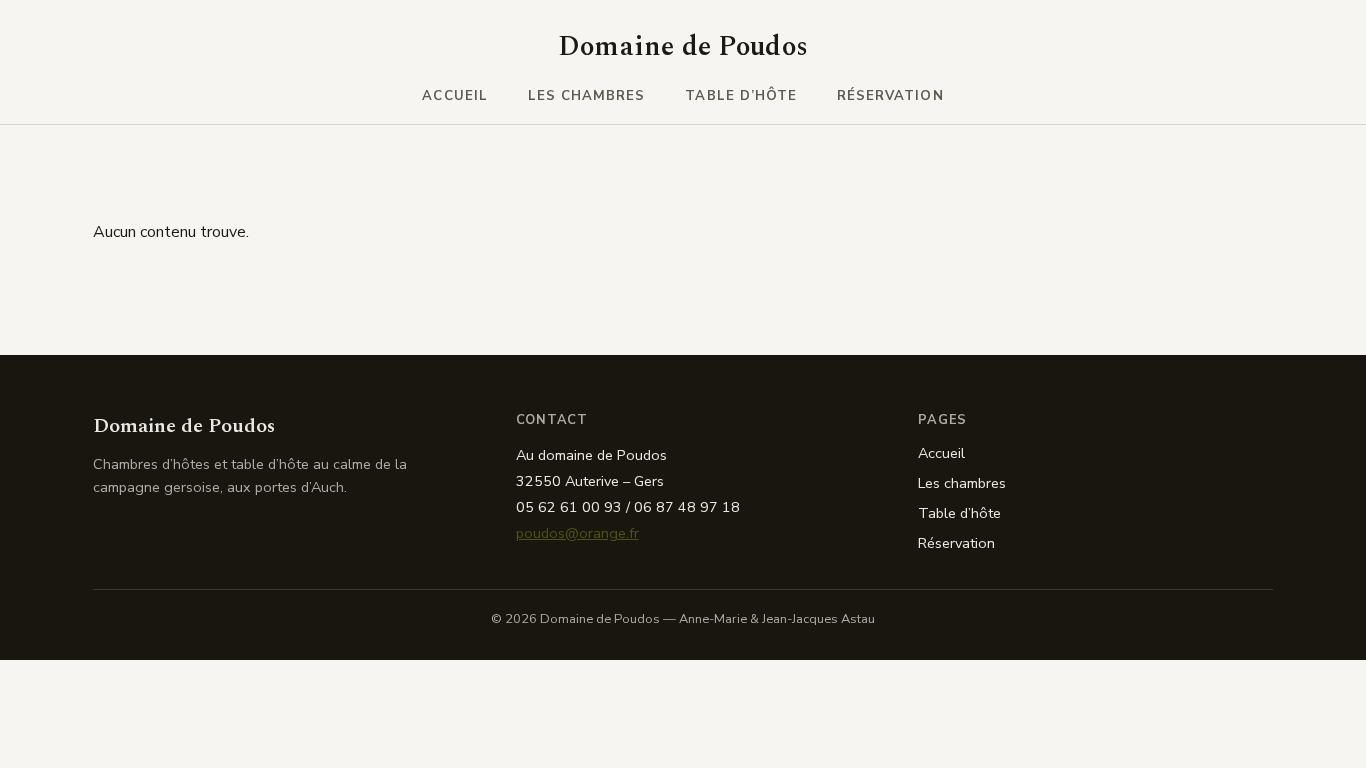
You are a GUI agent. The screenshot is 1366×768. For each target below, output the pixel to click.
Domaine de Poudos (683, 47)
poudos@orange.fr (577, 533)
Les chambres (587, 96)
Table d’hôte (741, 96)
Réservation (890, 96)
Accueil (454, 96)
